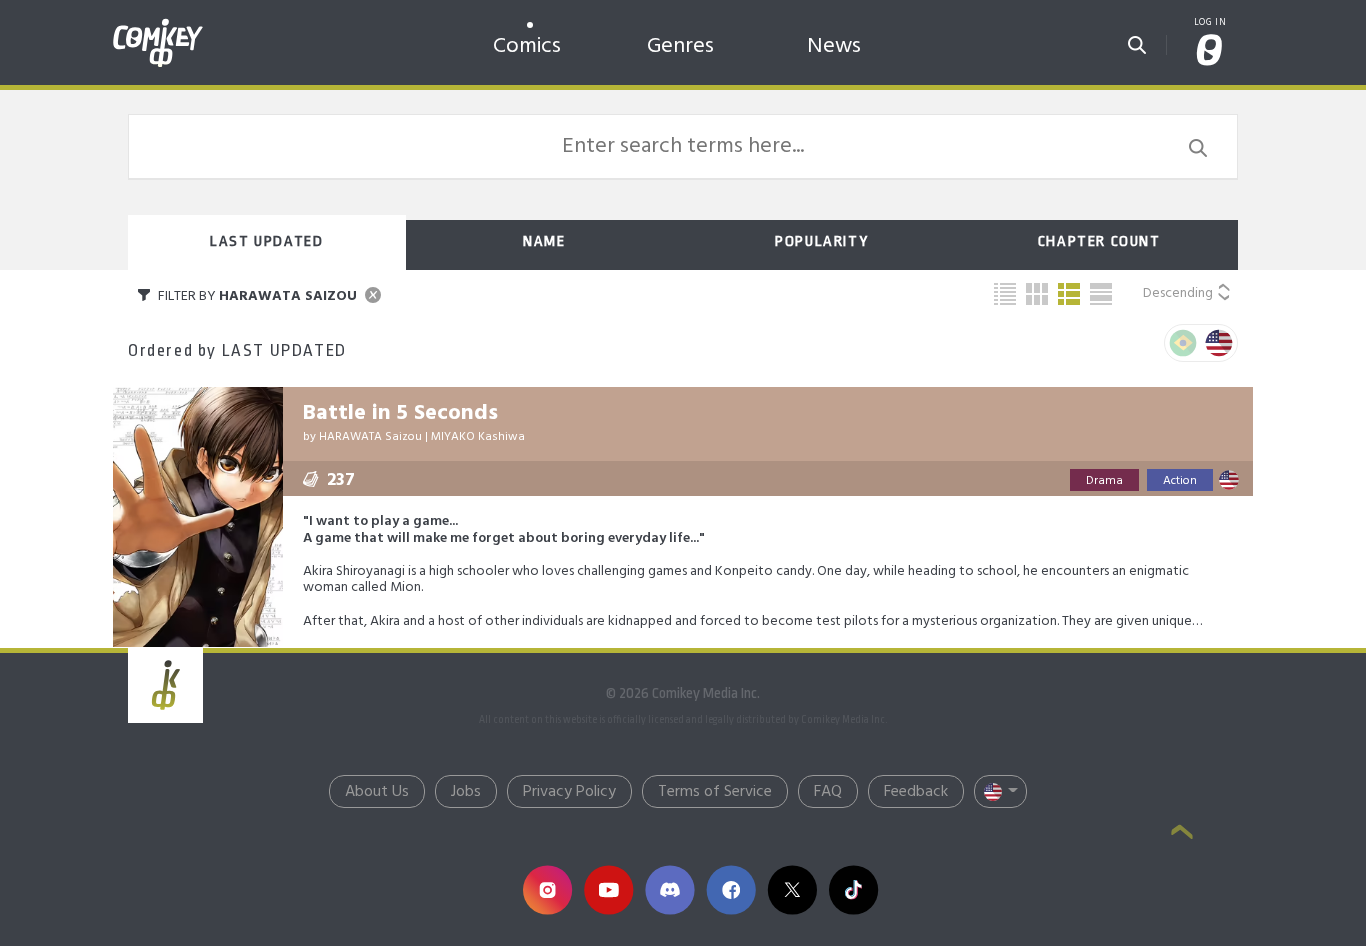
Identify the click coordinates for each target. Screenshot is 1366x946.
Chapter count (1099, 241)
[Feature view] (1101, 294)
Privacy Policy (569, 792)
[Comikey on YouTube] (608, 889)
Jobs (466, 792)
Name (544, 241)
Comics (527, 46)
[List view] (1069, 294)
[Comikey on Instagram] (547, 889)
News (834, 46)
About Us (377, 792)
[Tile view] (1037, 294)
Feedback (916, 792)
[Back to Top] (1182, 834)
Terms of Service (715, 792)
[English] (1219, 343)
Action (1180, 481)
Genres (680, 46)
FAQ (828, 792)
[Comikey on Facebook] (730, 889)
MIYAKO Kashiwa (478, 437)
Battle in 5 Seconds (400, 413)
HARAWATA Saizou (370, 437)
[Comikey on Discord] (669, 889)
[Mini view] (1005, 294)
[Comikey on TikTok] (853, 889)
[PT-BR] (1183, 343)
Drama (1104, 481)
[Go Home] (158, 24)
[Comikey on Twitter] (791, 889)
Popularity (821, 241)
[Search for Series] (1137, 39)
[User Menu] (1210, 51)
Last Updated (266, 241)
